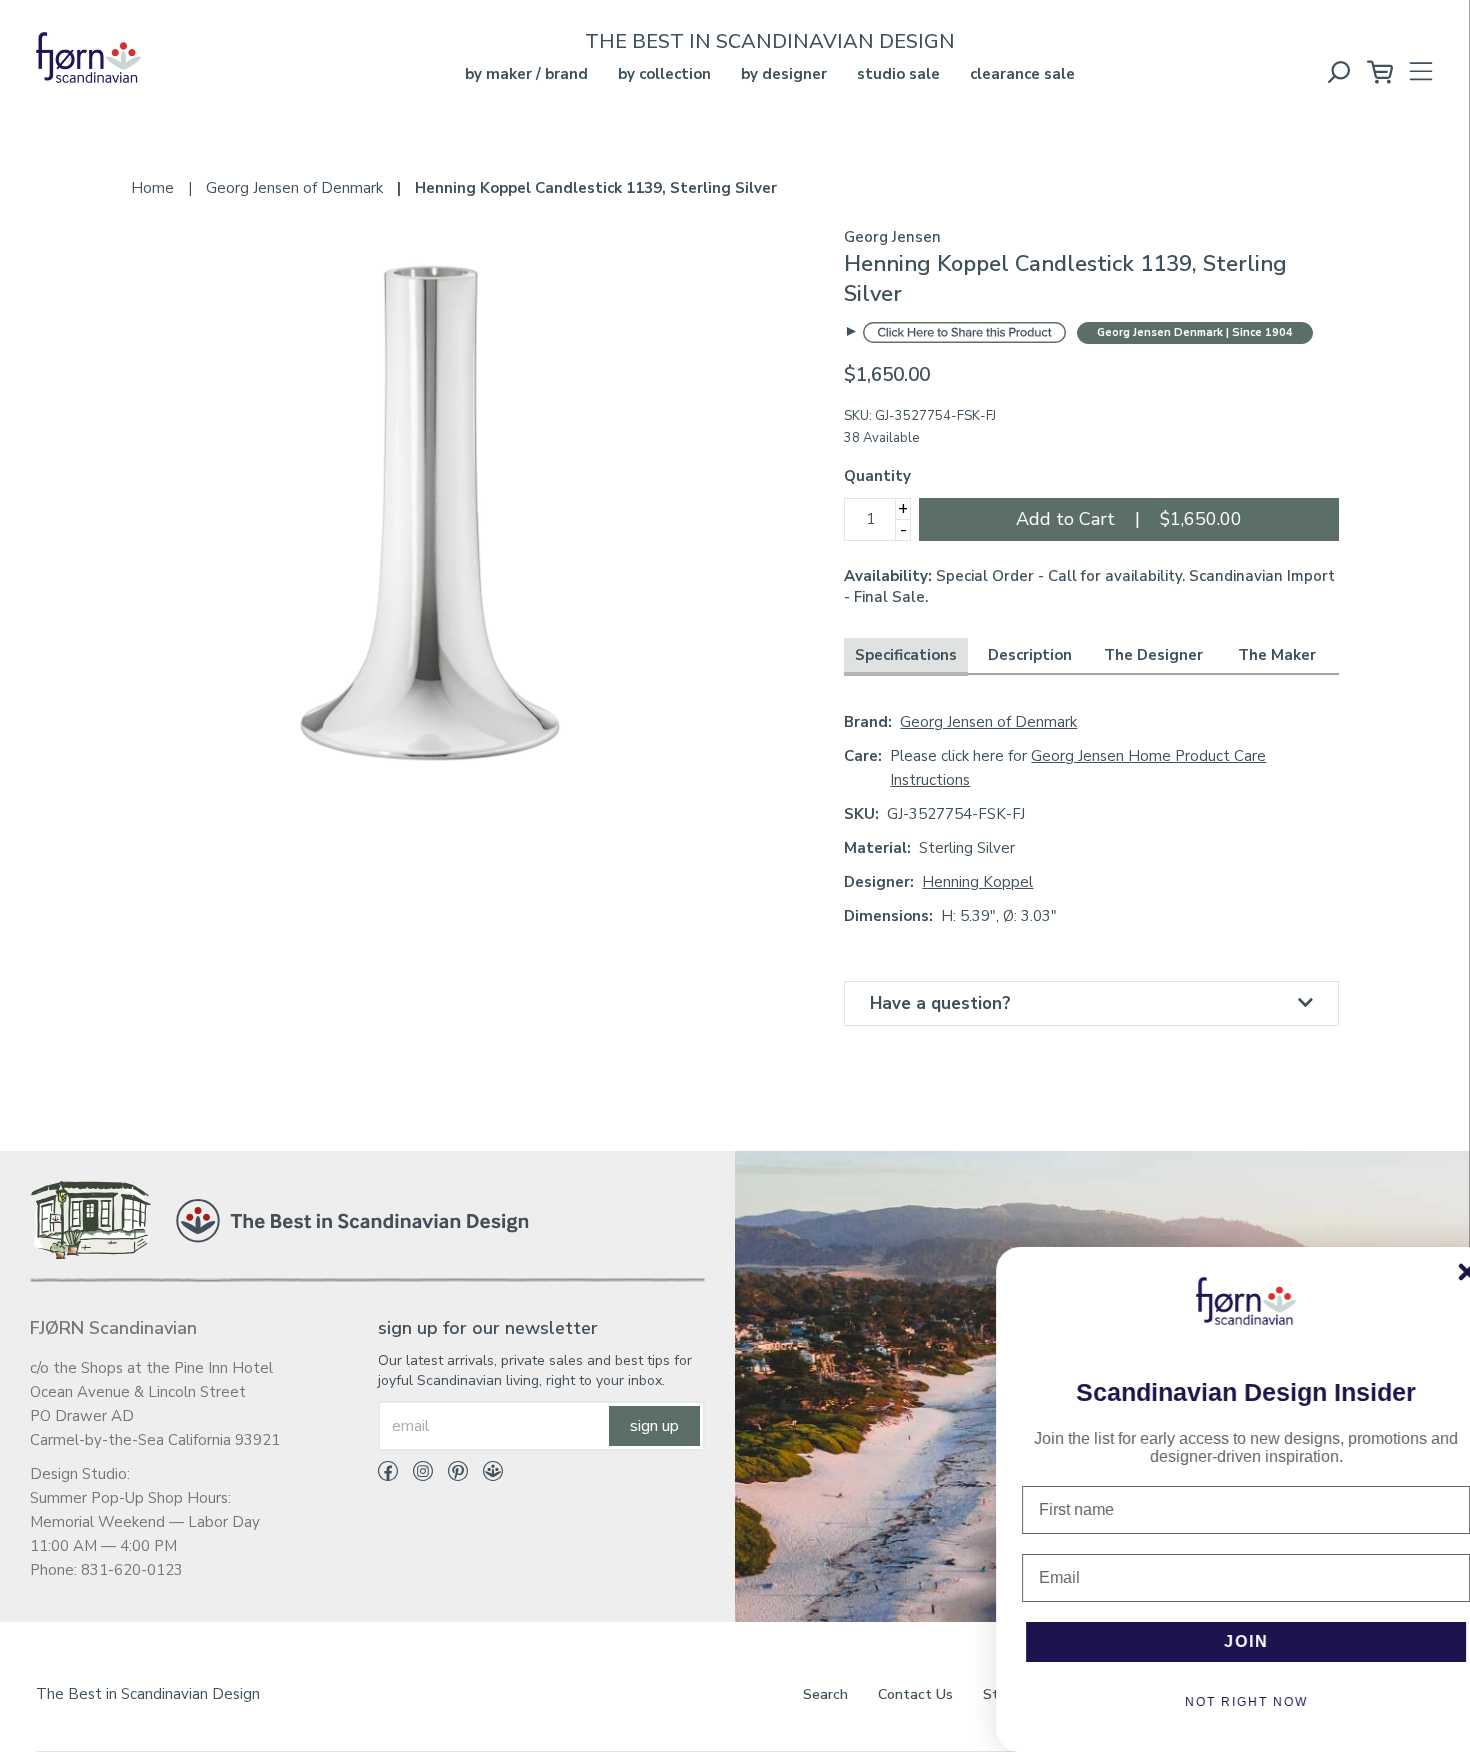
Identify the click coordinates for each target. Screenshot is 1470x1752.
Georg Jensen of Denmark (988, 722)
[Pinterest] (450, 1475)
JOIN (1220, 1641)
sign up (654, 1426)
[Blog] (485, 1475)
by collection (664, 74)
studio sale (898, 74)
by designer (784, 74)
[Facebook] (388, 1475)
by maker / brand (526, 74)
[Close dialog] (1441, 1272)
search (825, 1694)
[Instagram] (415, 1475)
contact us (915, 1694)
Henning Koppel (977, 882)
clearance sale (1022, 74)
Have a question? (940, 1003)
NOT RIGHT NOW (1220, 1702)
